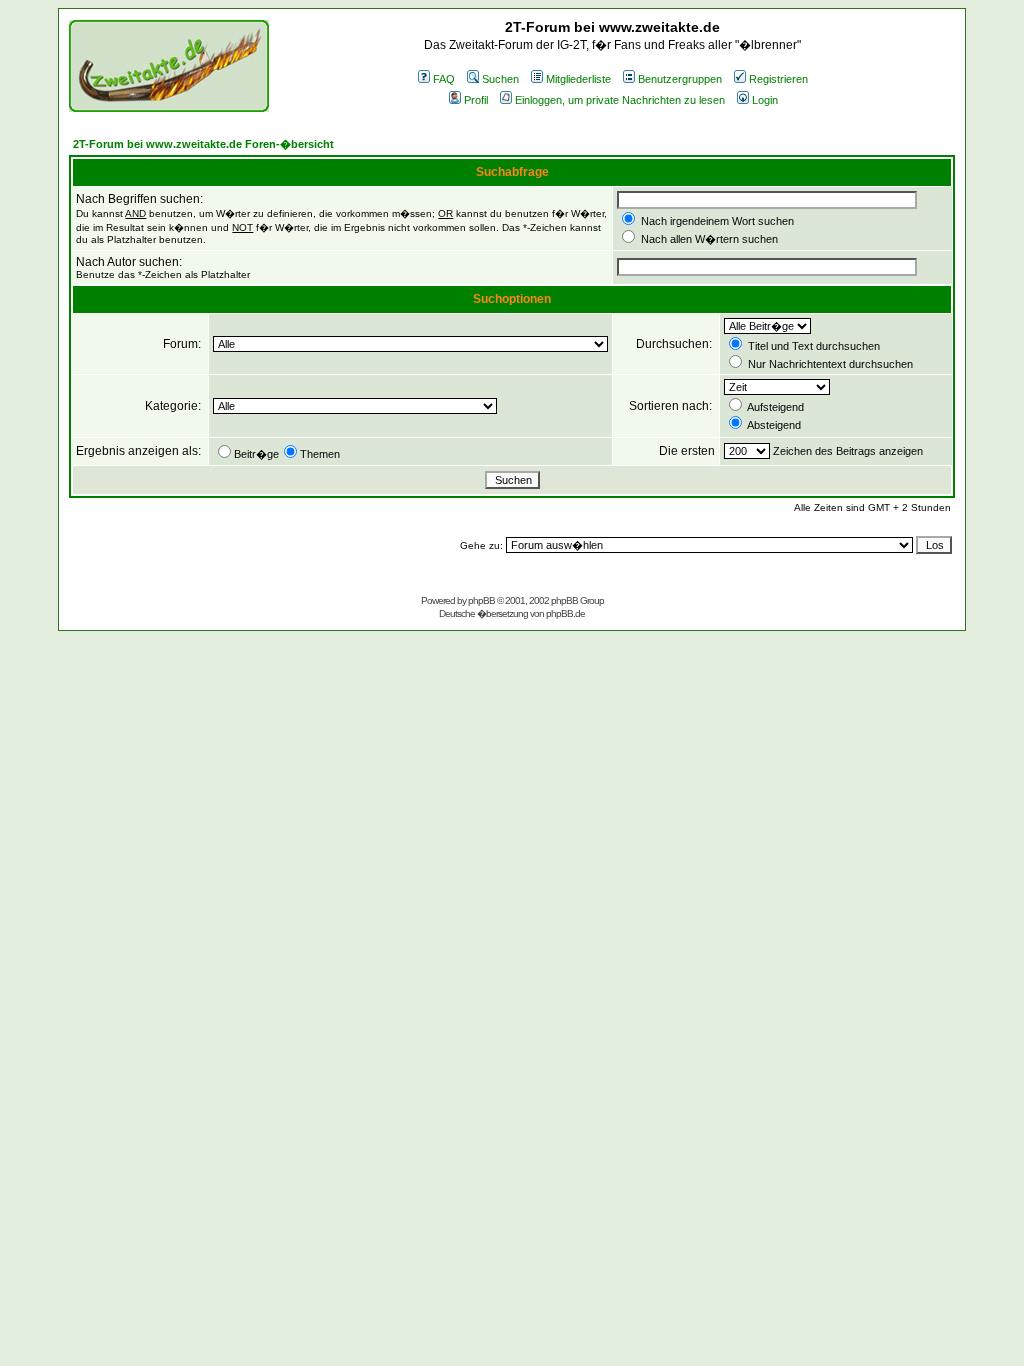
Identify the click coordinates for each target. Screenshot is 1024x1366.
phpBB (481, 600)
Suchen (500, 79)
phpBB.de (565, 613)
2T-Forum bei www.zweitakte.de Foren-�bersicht (203, 144)
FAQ (444, 79)
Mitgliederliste (578, 79)
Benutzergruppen (680, 79)
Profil (476, 100)
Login (765, 100)
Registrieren (778, 79)
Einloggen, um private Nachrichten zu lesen (620, 100)
